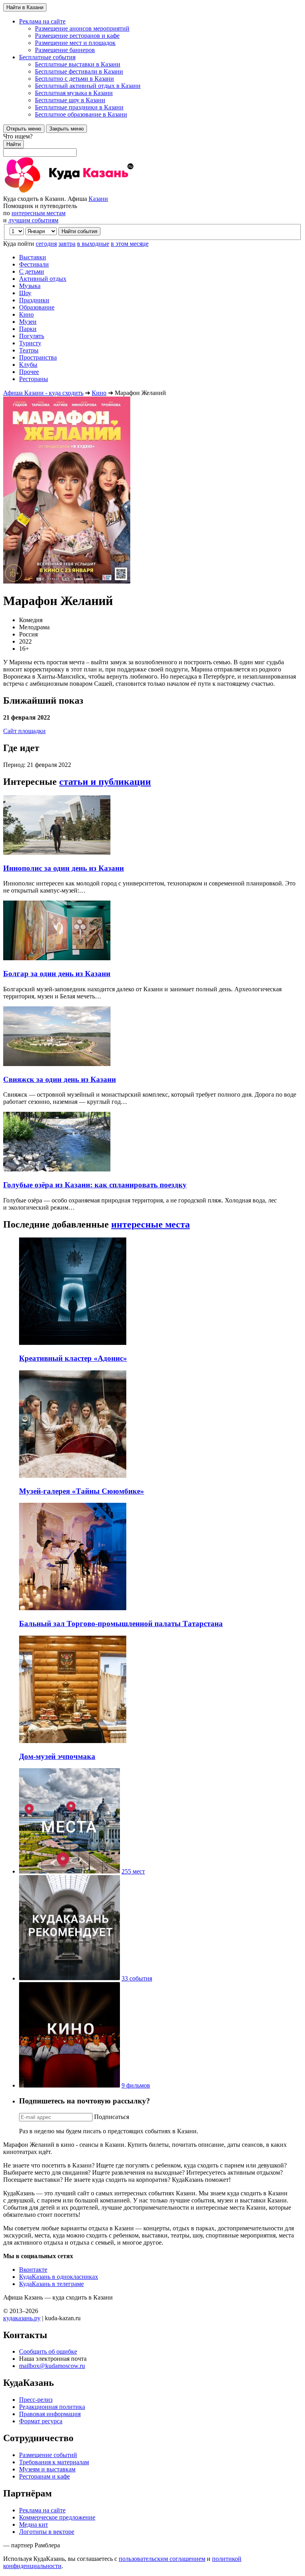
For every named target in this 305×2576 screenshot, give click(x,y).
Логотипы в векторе (47, 2532)
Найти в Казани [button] (25, 7)
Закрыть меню (67, 129)
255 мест (133, 1871)
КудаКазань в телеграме (51, 2284)
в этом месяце (130, 244)
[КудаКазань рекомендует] (69, 1978)
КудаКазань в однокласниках (59, 2277)
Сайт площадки (24, 731)
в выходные (93, 244)
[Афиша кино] (69, 2085)
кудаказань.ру (22, 2318)
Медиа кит (34, 2524)
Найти (14, 144)
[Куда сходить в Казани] (91, 192)
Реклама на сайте (42, 2510)
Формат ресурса (41, 2421)
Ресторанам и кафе (44, 2476)
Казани (98, 199)
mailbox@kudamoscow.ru (52, 2366)
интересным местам (39, 213)
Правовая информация (50, 2414)
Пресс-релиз (36, 2400)
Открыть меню (24, 129)
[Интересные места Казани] (69, 1871)
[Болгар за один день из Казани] (57, 958)
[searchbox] (152, 145)
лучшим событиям (33, 220)
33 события (137, 1978)
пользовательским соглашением (162, 2559)
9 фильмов (136, 2085)
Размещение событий (48, 2455)
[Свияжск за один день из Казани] (57, 1064)
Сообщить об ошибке (48, 2351)
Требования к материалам (54, 2462)
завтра (67, 244)
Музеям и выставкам (47, 2469)
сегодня (46, 244)
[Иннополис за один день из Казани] (57, 853)
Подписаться (112, 2117)
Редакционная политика (52, 2407)
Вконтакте (33, 2270)
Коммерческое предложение (57, 2517)
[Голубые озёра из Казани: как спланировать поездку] (57, 1169)
